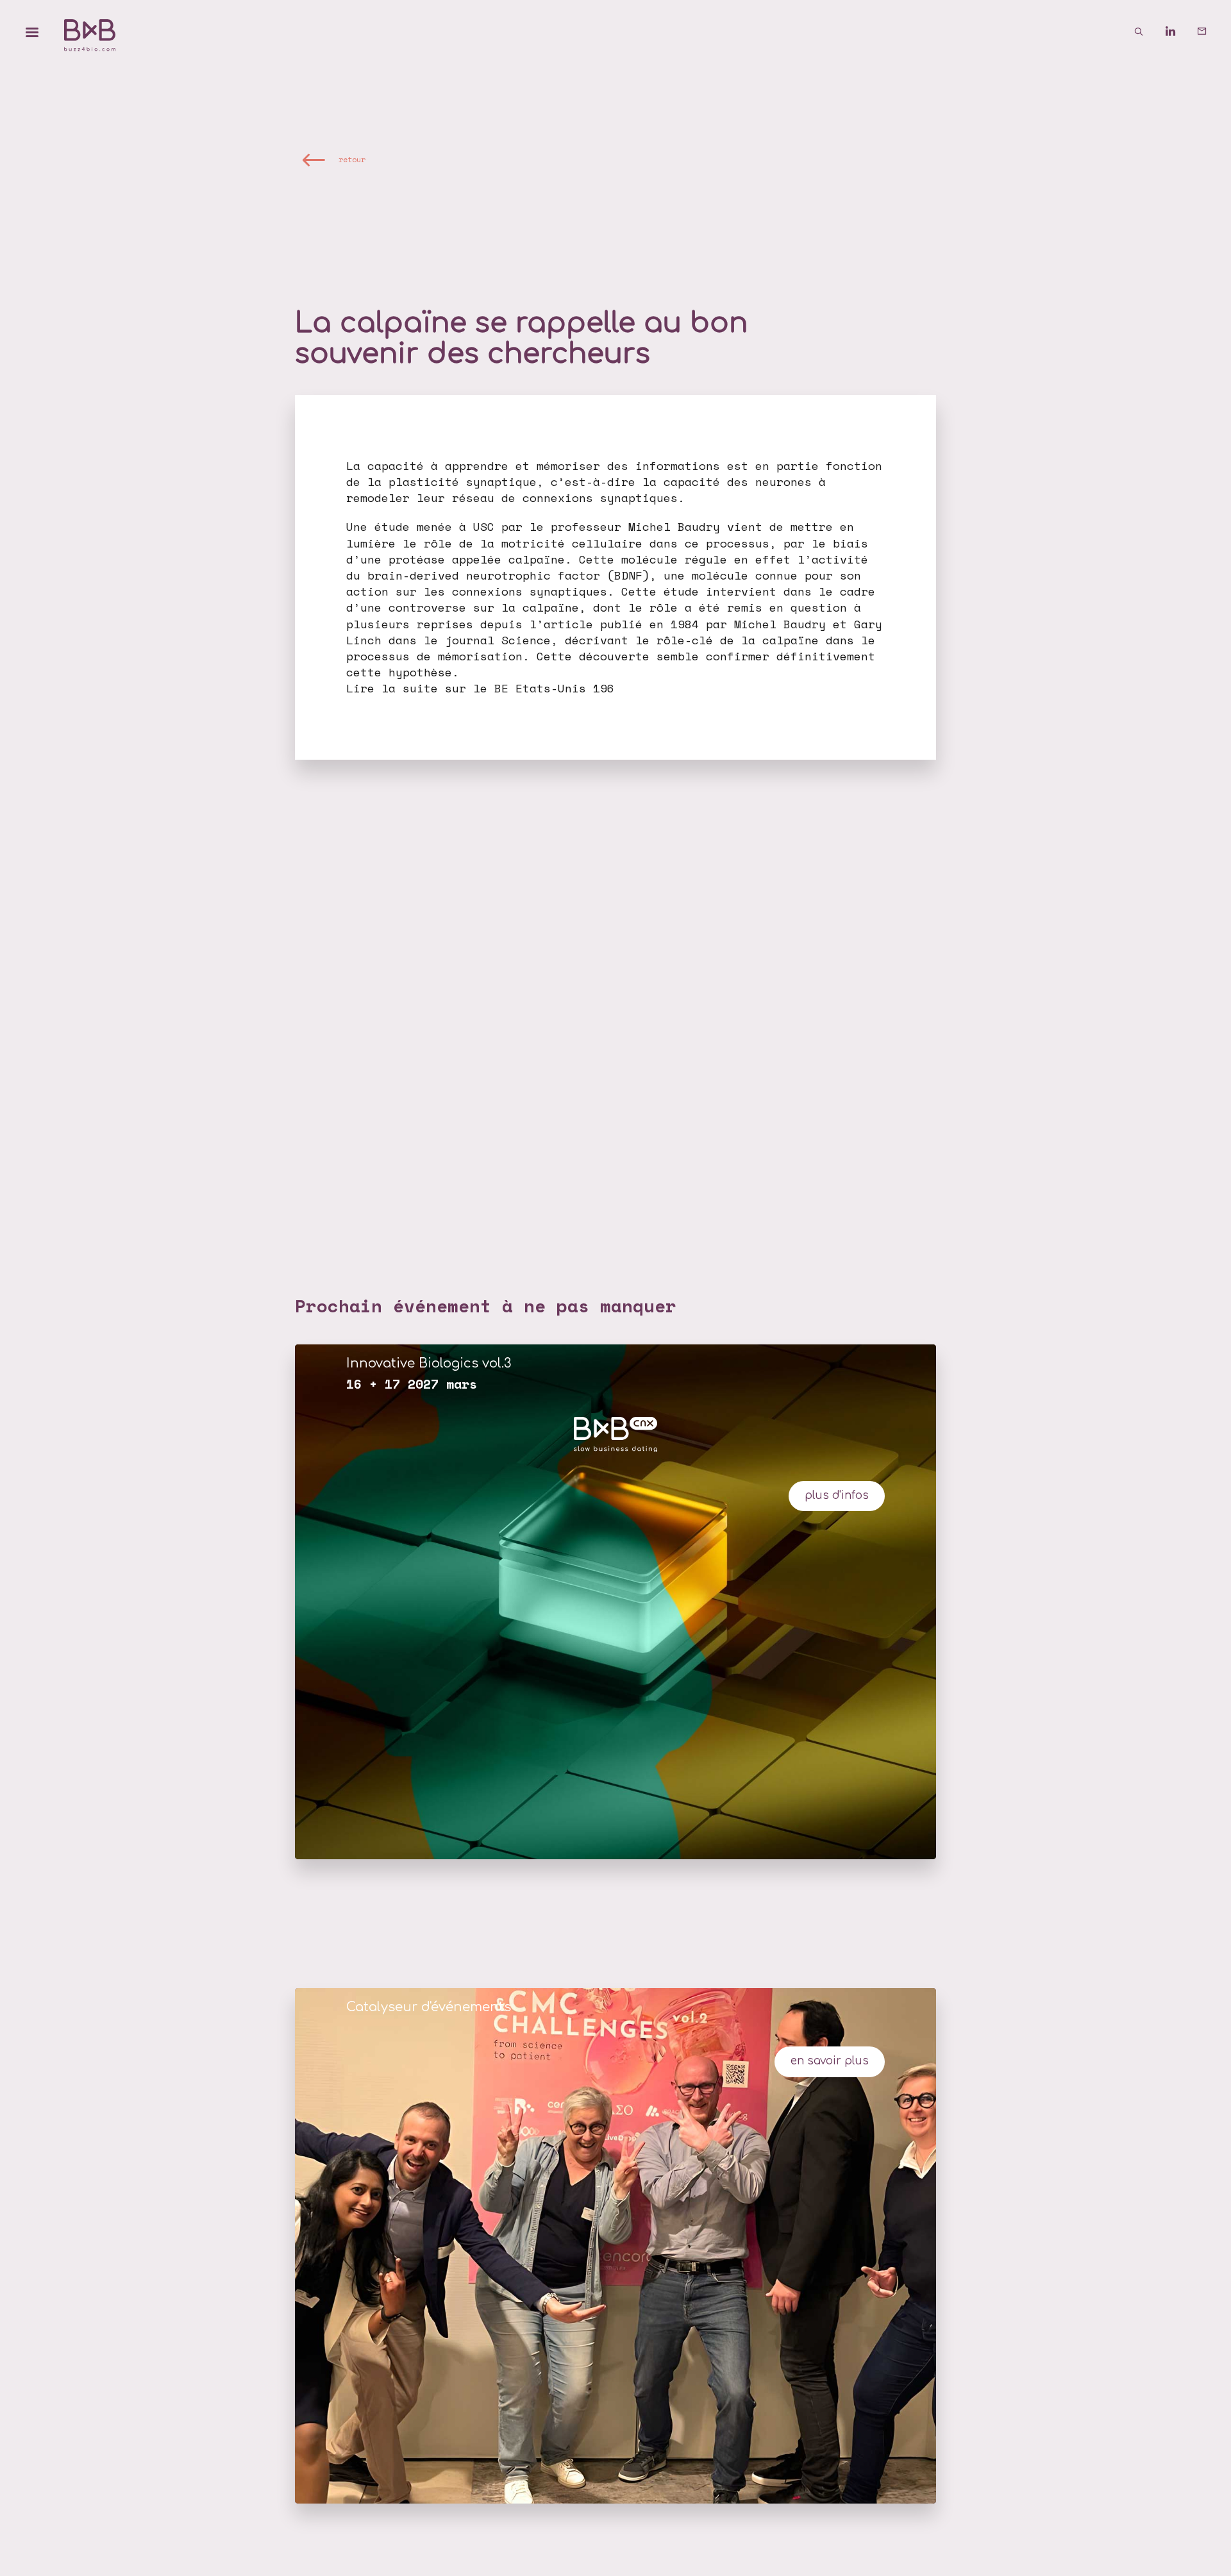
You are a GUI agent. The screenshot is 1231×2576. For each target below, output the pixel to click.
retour (352, 159)
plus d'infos (837, 1495)
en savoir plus (830, 2061)
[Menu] (32, 32)
